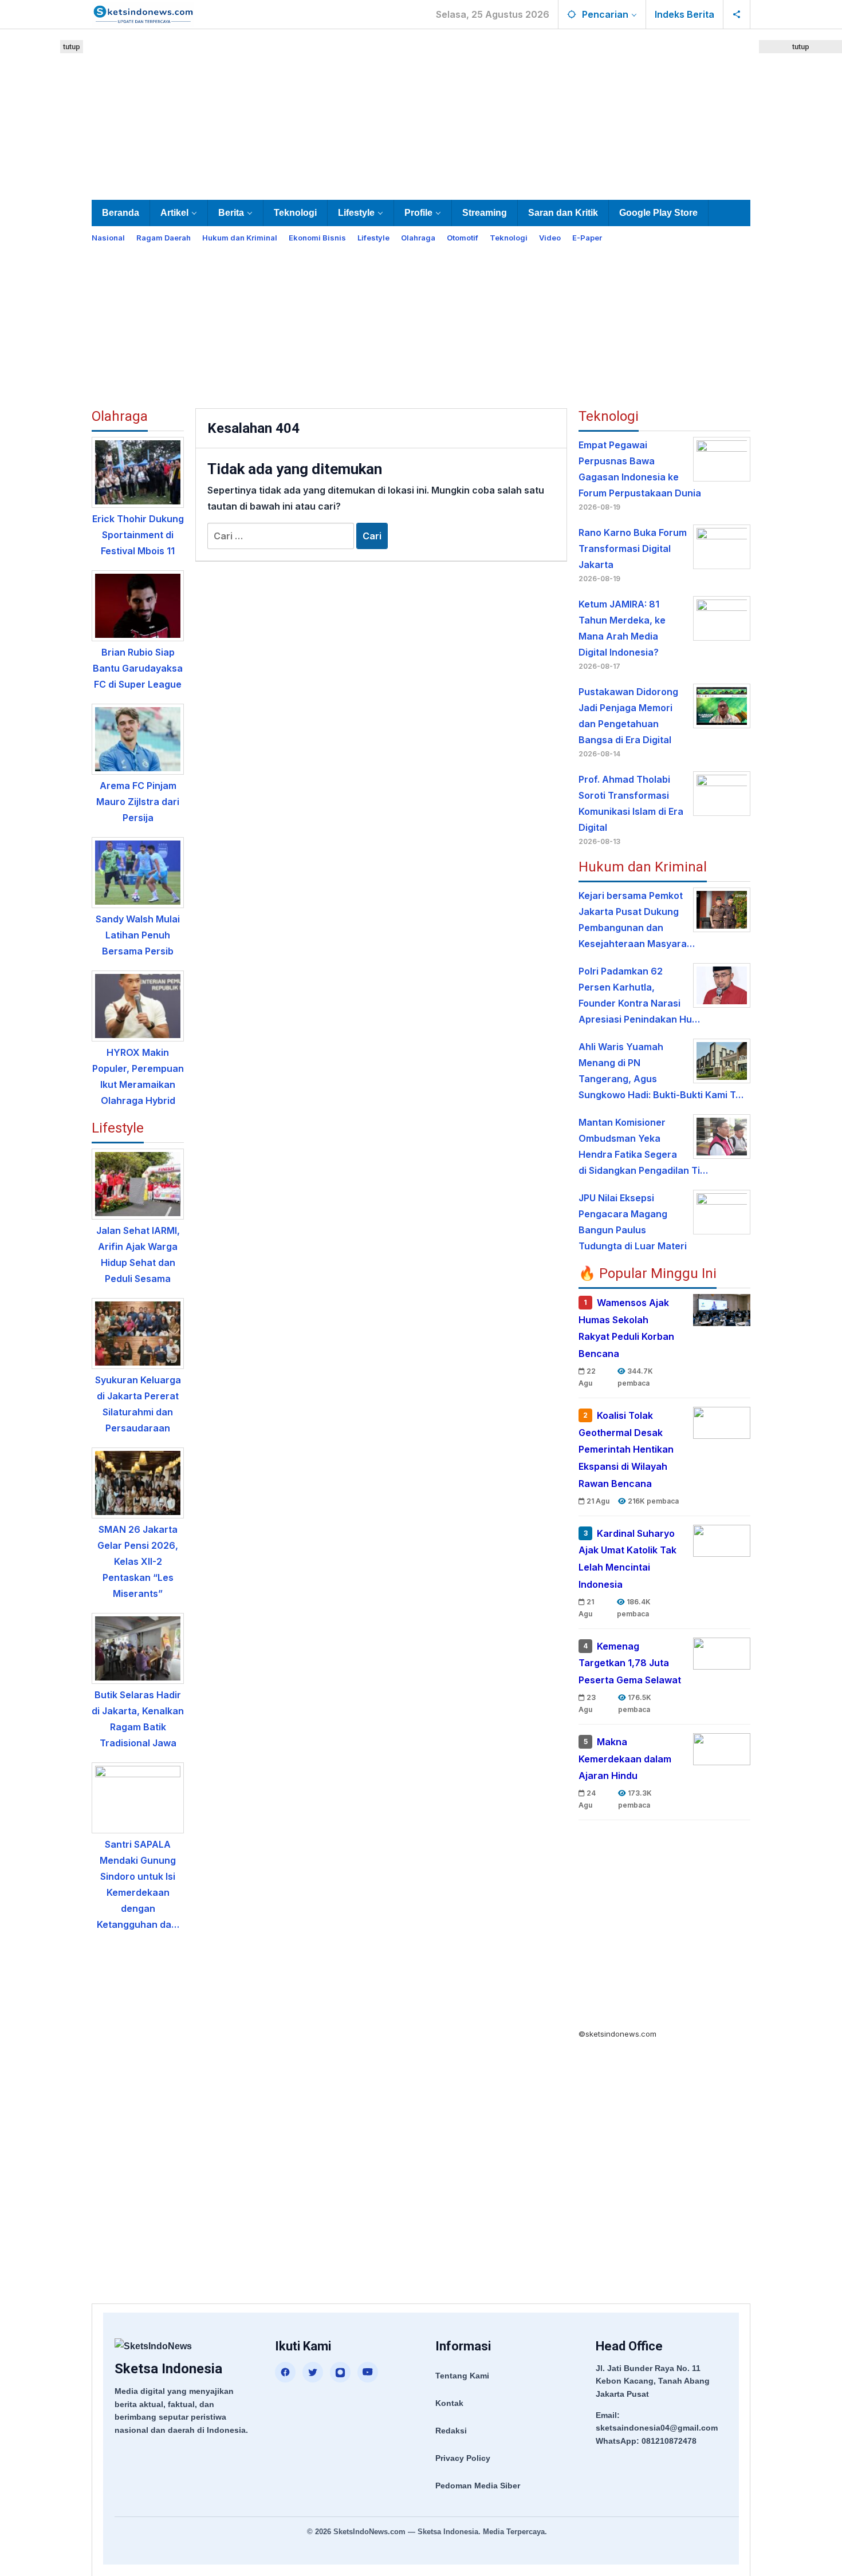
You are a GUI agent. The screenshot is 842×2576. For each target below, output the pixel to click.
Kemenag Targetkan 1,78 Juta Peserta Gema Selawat (630, 1663)
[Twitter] (313, 2372)
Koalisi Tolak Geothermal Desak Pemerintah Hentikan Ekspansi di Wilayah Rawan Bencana (626, 1449)
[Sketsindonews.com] (143, 13)
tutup (72, 47)
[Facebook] (285, 2372)
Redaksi (451, 2431)
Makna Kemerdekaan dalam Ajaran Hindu (625, 1759)
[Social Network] (737, 14)
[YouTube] (368, 2372)
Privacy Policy (463, 2458)
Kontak (449, 2403)
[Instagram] (340, 2372)
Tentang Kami (462, 2376)
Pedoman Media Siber (478, 2486)
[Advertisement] (421, 112)
